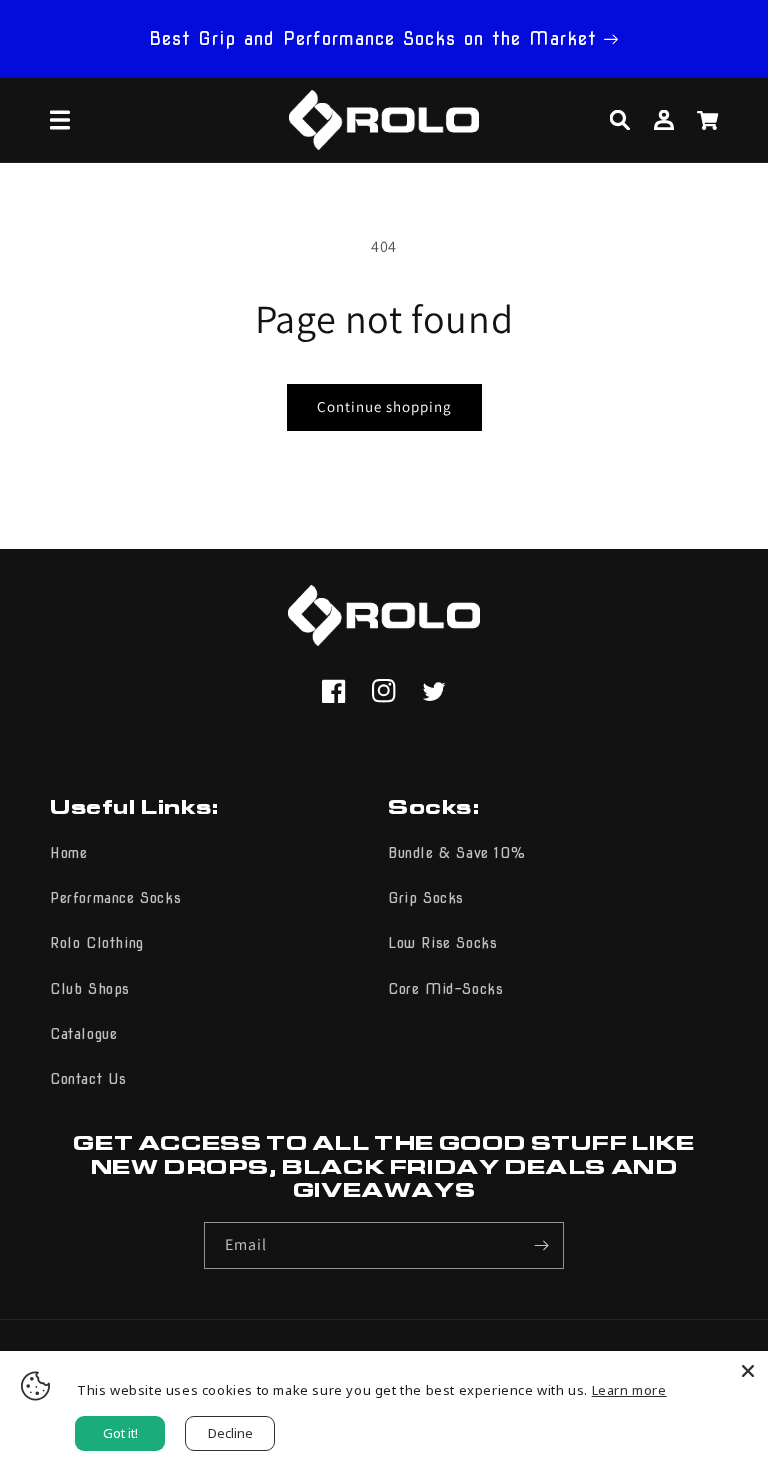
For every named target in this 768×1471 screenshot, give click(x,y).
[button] (60, 120)
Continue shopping (384, 406)
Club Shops (90, 989)
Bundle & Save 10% (456, 853)
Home (68, 853)
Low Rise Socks (442, 943)
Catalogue (83, 1034)
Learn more (629, 1390)
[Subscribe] (541, 1245)
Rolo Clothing (97, 943)
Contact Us (88, 1079)
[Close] (748, 1371)
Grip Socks (426, 898)
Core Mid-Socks (445, 989)
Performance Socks (115, 898)
